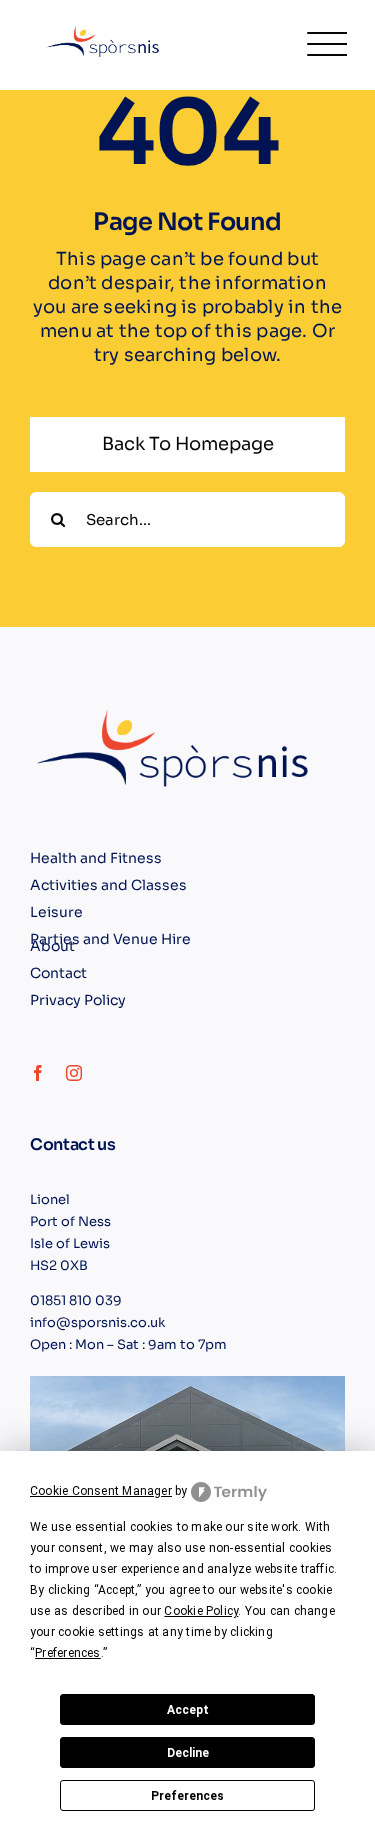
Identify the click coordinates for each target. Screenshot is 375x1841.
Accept (188, 1710)
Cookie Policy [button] (201, 1611)
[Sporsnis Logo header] (106, 27)
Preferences (187, 1796)
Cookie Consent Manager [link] (101, 1491)
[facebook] (38, 1073)
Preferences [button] (67, 1653)
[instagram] (74, 1073)
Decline (188, 1753)
